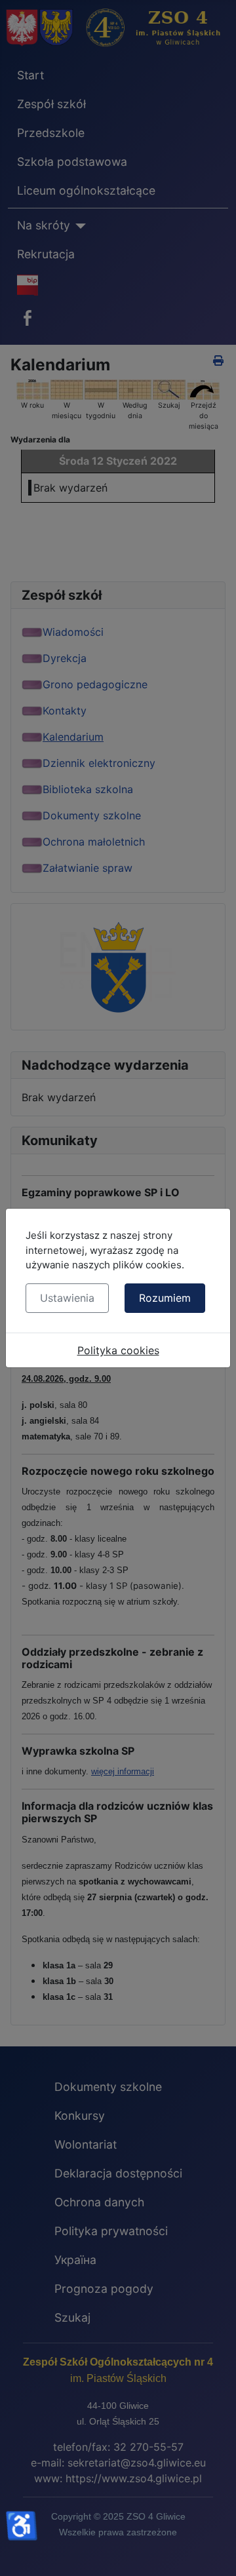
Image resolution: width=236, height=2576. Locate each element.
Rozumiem (165, 1298)
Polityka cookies (118, 1350)
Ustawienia (67, 1298)
